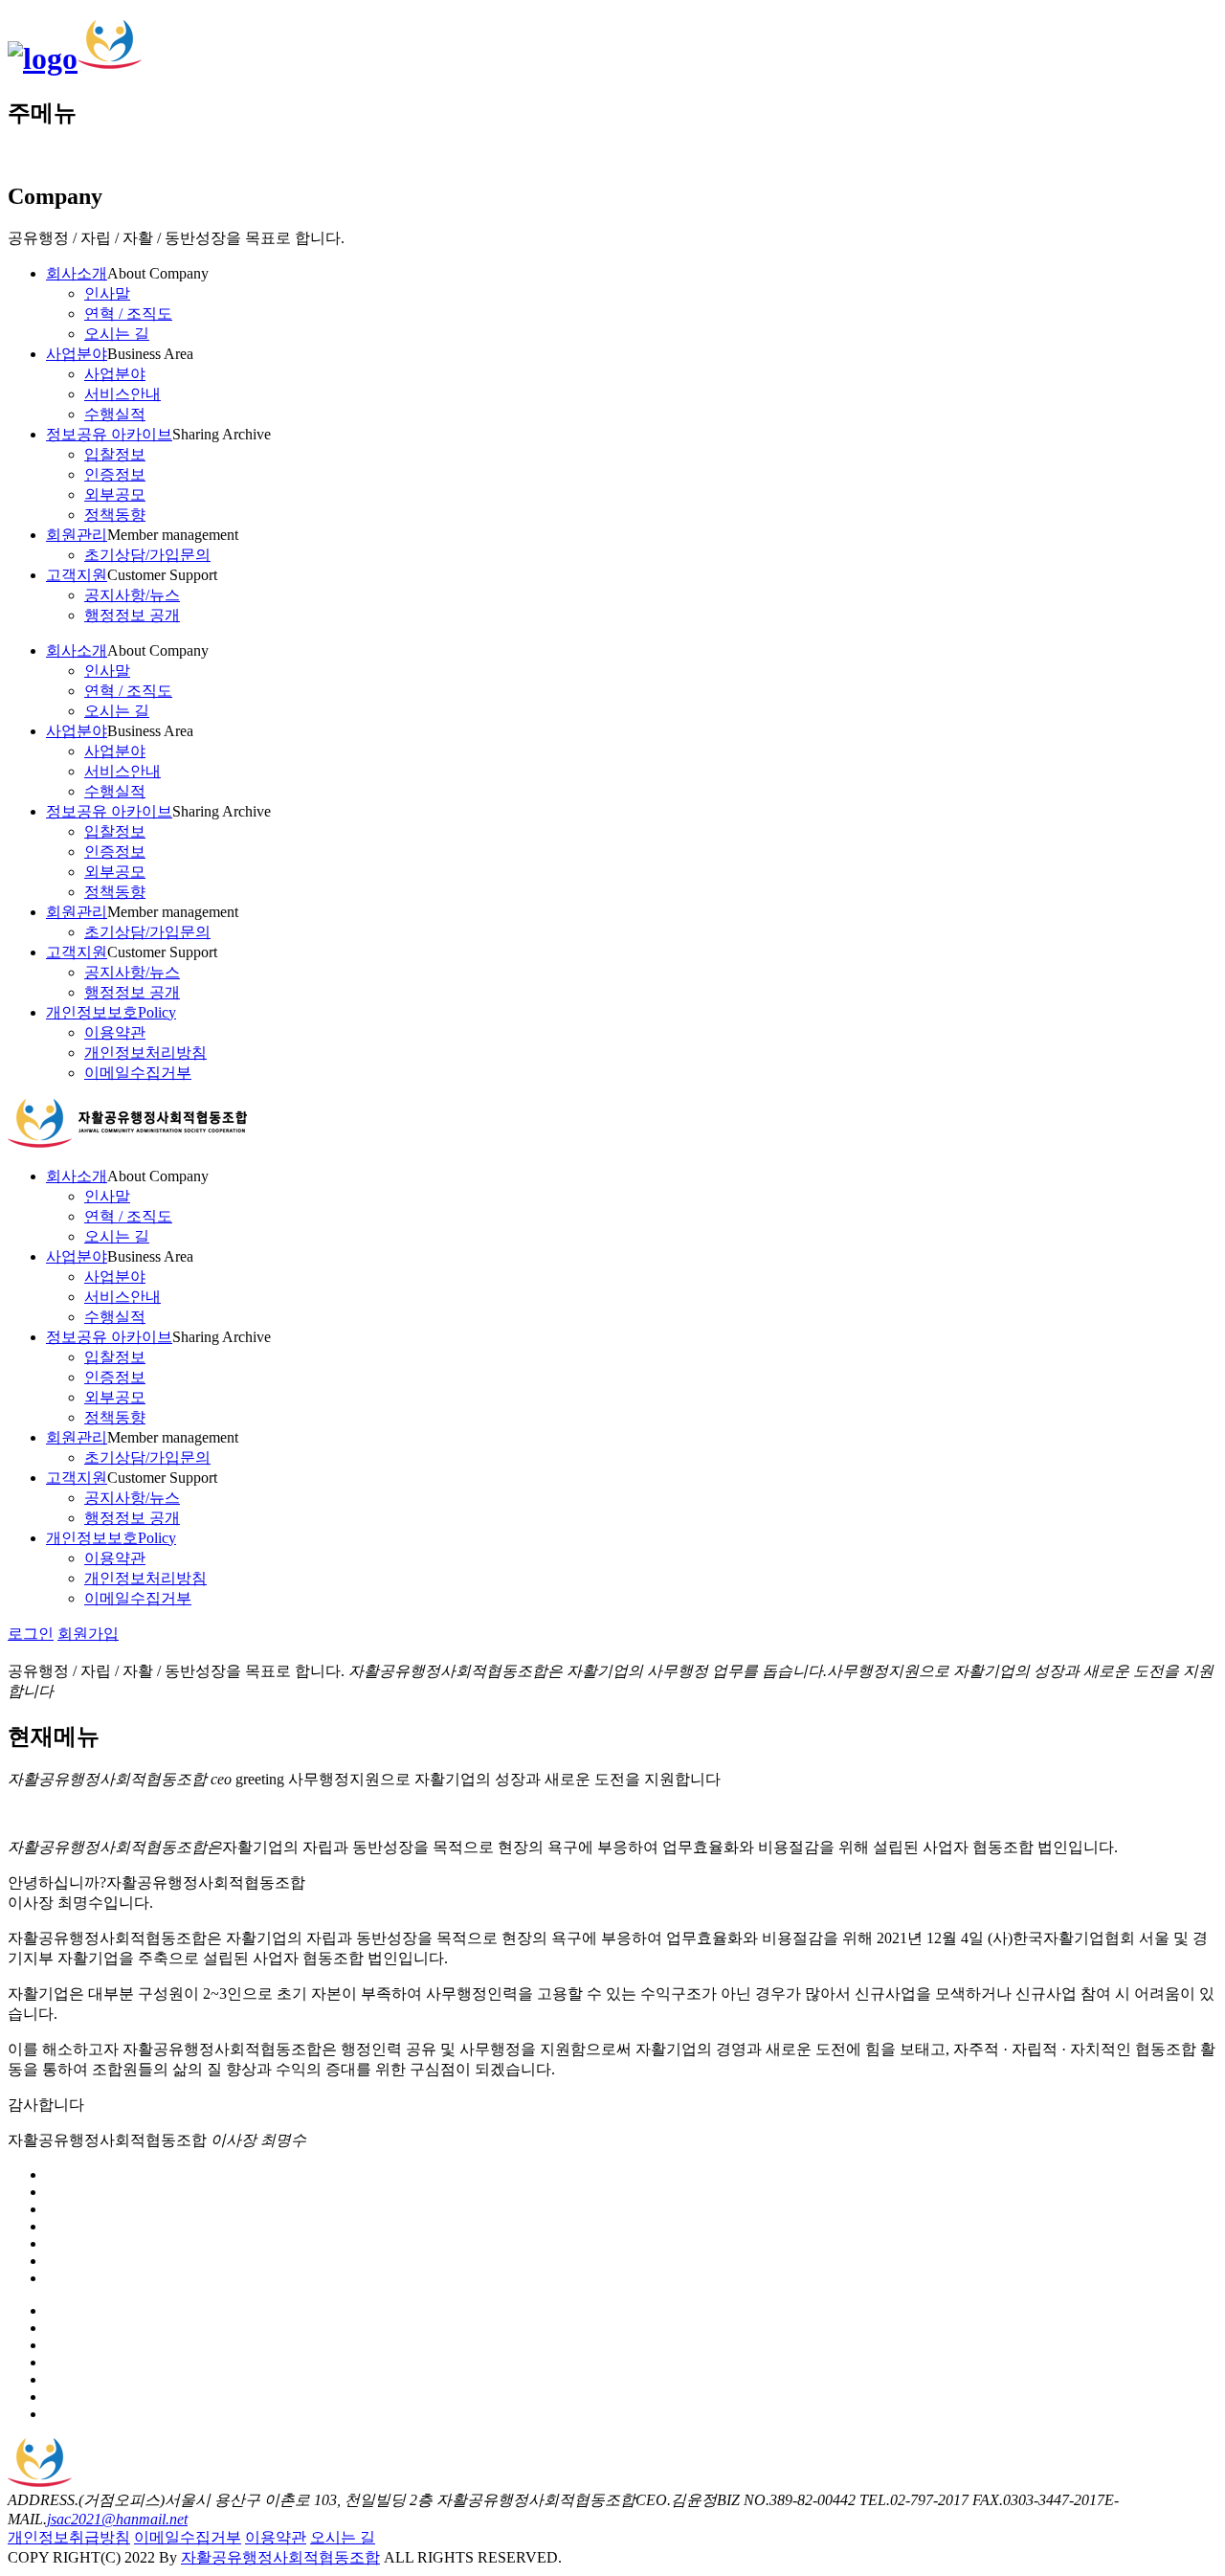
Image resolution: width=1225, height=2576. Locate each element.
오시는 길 (343, 2537)
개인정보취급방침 (69, 2537)
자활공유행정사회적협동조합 (280, 2557)
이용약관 (276, 2537)
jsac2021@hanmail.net (117, 2519)
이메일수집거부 (188, 2537)
